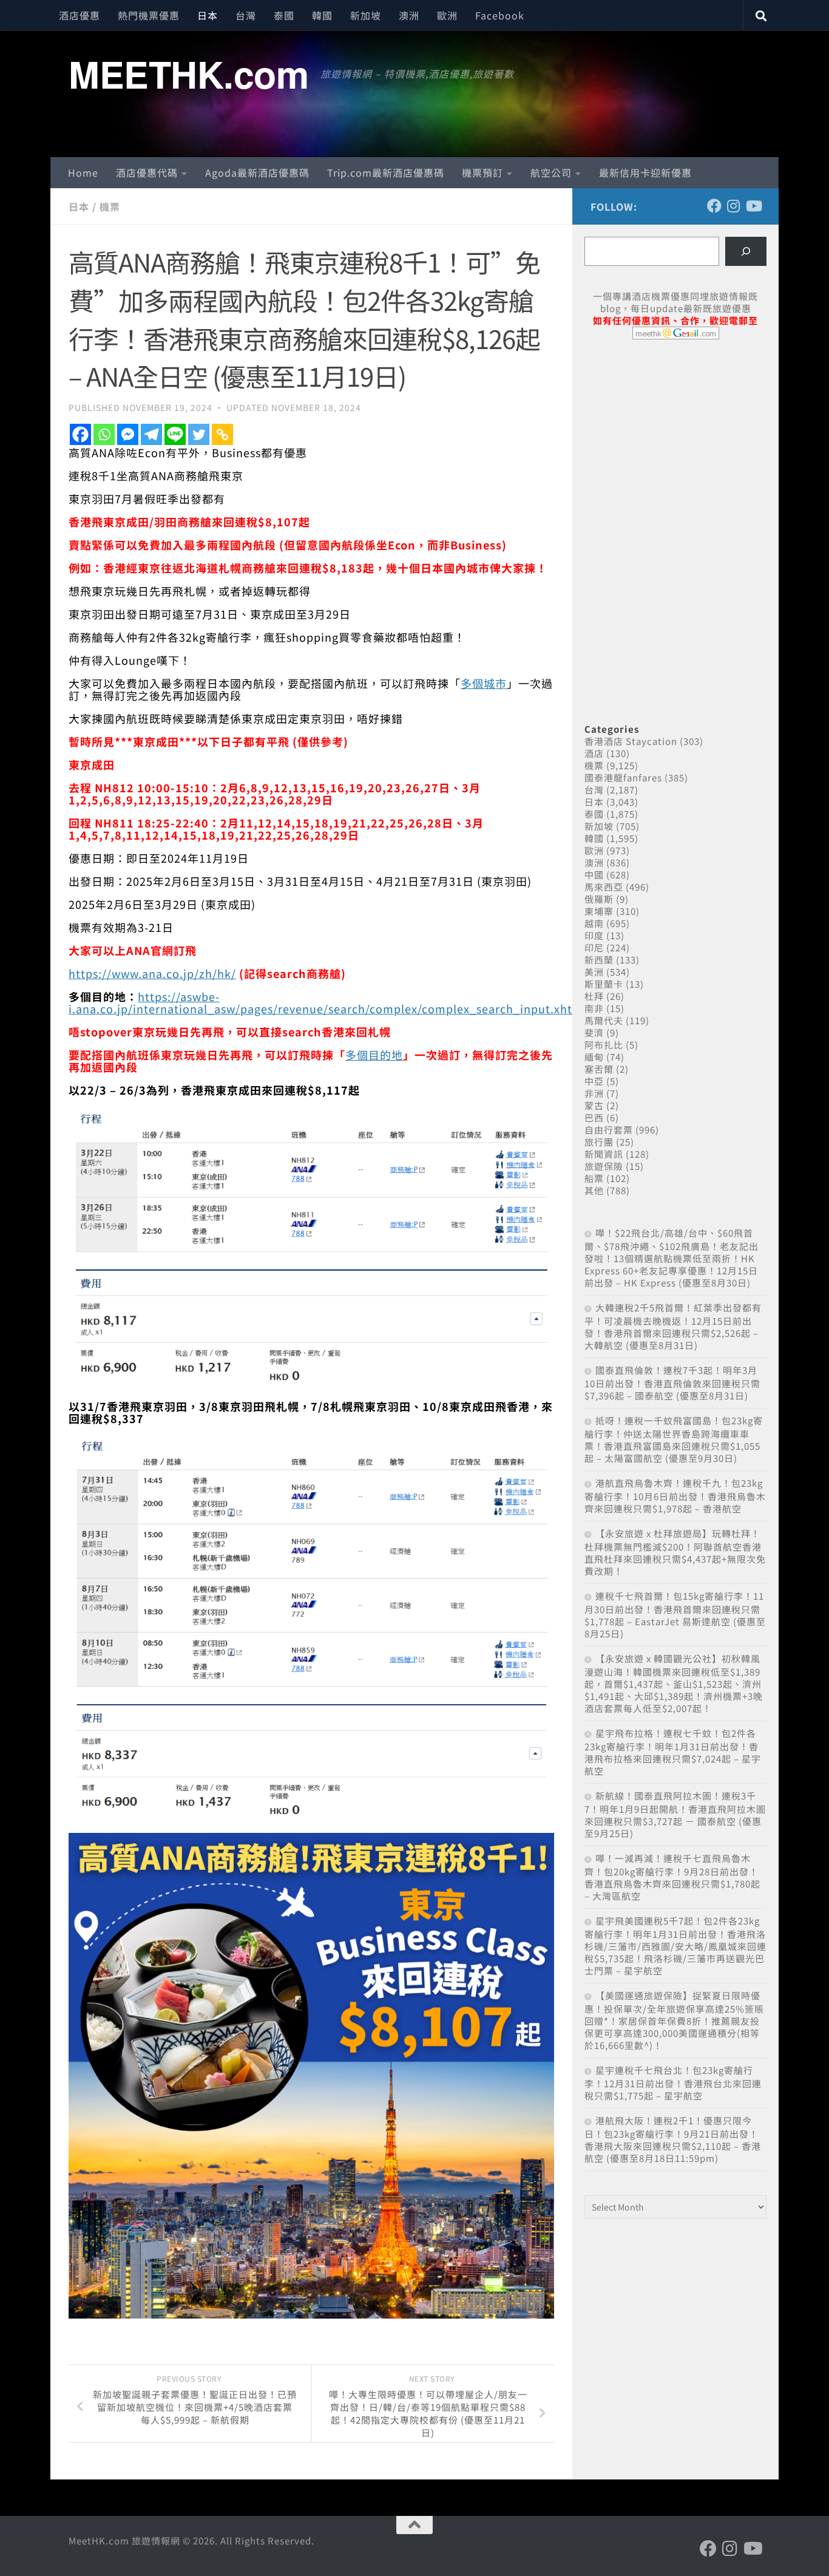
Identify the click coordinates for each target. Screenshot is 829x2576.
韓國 (322, 15)
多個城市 (484, 683)
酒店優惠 (80, 15)
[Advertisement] (675, 442)
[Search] (746, 251)
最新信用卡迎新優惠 (645, 172)
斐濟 (594, 1032)
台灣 (246, 15)
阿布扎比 (604, 1045)
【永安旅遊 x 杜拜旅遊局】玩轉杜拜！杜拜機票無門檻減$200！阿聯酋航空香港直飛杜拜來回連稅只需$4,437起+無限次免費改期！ (675, 1552)
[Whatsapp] (104, 434)
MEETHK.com (188, 73)
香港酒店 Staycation (631, 741)
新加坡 (366, 15)
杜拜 (594, 996)
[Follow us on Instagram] (734, 206)
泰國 (284, 15)
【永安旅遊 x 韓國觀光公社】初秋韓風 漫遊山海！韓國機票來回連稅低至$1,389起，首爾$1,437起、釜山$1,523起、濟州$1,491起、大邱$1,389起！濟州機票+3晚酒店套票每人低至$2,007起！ (674, 1683)
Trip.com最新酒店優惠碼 (386, 172)
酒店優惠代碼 (147, 172)
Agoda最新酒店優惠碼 (257, 172)
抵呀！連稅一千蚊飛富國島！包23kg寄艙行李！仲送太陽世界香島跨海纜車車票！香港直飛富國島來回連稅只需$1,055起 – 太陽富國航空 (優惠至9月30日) (674, 1439)
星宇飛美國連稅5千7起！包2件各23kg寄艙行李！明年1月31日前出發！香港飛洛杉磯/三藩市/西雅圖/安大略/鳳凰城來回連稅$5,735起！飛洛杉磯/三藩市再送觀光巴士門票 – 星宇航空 (675, 1946)
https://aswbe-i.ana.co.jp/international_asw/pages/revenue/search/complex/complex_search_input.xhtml (328, 1002)
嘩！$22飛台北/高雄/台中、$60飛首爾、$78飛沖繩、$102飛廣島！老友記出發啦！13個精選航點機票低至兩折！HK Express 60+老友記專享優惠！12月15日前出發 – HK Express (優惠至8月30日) (672, 1258)
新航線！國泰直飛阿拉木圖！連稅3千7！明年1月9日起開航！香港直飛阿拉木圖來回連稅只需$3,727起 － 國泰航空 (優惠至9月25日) (675, 1814)
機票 (110, 206)
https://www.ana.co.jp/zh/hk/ (152, 973)
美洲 (594, 972)
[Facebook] (80, 434)
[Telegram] (151, 434)
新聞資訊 (604, 1154)
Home (83, 172)
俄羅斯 (599, 899)
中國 (594, 875)
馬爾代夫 (604, 1020)
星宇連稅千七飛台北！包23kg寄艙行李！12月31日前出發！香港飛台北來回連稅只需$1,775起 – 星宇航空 (673, 2083)
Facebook (500, 15)
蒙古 (594, 1105)
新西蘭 (599, 960)
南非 (594, 1008)
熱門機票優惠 (149, 15)
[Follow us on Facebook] (714, 206)
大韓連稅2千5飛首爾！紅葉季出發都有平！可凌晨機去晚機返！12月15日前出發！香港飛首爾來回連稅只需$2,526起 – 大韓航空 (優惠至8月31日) (673, 1326)
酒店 (594, 753)
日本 (208, 15)
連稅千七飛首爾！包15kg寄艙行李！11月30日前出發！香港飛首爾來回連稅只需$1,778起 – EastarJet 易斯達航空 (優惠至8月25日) (675, 1615)
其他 (594, 1190)
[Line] (175, 434)
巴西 (594, 1117)
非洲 (594, 1093)
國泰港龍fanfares (623, 777)
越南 (594, 923)
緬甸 (594, 1057)
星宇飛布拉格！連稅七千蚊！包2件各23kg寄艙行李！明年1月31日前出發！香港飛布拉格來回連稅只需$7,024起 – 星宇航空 (673, 1752)
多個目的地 (374, 1055)
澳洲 (409, 15)
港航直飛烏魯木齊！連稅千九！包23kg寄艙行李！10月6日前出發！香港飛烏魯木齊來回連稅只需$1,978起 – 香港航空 (675, 1496)
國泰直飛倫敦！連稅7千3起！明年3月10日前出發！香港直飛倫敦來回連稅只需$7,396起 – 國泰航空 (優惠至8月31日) (672, 1383)
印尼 (594, 947)
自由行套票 (609, 1130)
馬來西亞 (604, 887)
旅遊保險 (604, 1166)
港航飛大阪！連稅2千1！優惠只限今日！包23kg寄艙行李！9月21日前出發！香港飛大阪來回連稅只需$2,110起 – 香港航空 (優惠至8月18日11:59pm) (673, 2139)
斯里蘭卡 (604, 984)
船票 (594, 1178)
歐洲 (447, 15)
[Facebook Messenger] (128, 434)
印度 (594, 935)
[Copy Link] (222, 434)
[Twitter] (199, 434)
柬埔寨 (599, 911)
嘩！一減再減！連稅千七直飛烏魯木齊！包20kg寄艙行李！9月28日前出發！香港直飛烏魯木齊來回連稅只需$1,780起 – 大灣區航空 (672, 1877)
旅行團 (599, 1142)
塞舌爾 (599, 1069)
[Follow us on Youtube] (753, 206)
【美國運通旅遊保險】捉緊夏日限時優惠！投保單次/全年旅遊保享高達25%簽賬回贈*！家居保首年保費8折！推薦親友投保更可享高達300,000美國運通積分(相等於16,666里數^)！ (674, 2020)
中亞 (594, 1081)
